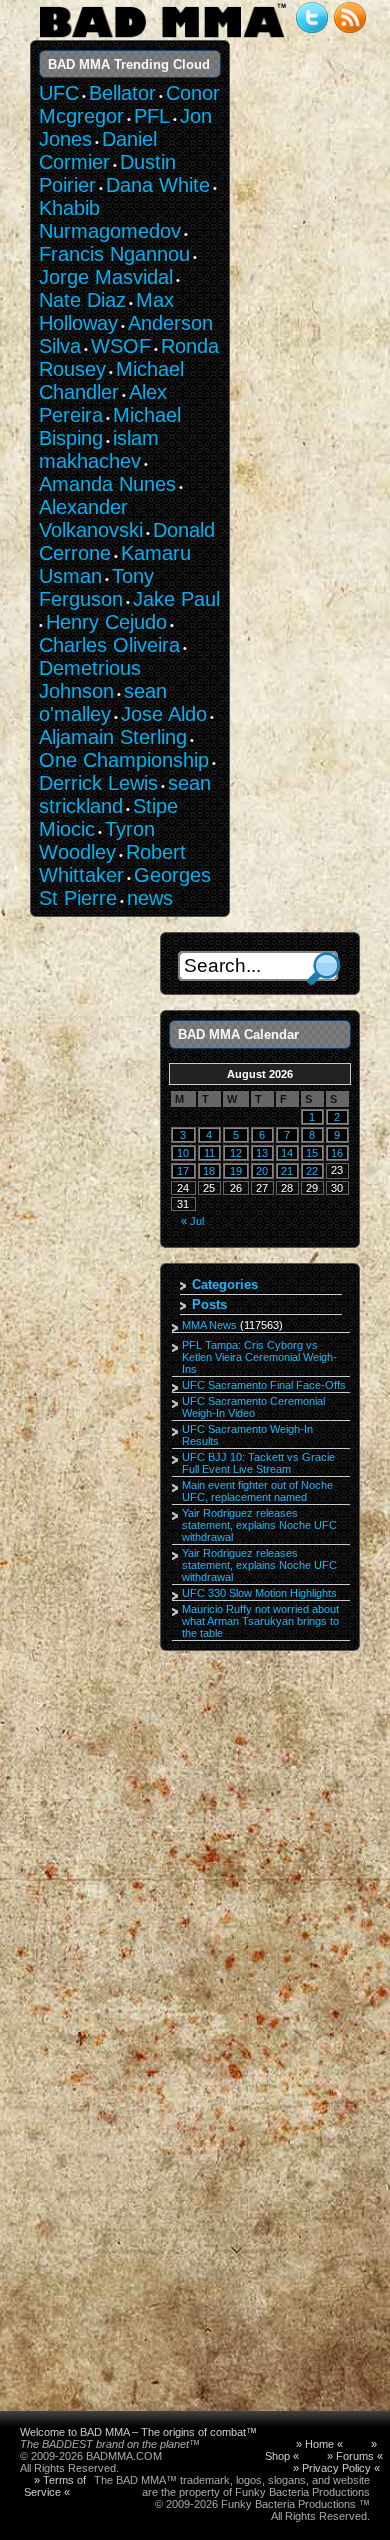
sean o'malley (103, 702)
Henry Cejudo (106, 622)
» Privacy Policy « (336, 2468)
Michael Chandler (111, 380)
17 (183, 1171)
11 (209, 1153)
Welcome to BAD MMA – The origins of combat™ (138, 2432)
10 (183, 1153)
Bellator (122, 93)
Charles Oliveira (109, 645)
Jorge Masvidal (106, 277)
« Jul (192, 1221)
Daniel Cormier (98, 150)
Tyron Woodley (97, 840)
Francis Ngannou (114, 254)
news (150, 898)
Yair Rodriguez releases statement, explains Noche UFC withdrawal (259, 1525)
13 (262, 1153)
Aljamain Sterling (113, 737)
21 (287, 1171)
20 (262, 1171)
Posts (209, 1304)
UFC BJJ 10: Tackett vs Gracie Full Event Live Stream (258, 1463)
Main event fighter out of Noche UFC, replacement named (257, 1491)
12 (236, 1153)
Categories (225, 1284)
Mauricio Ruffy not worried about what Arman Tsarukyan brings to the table (260, 1621)
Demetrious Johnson (90, 679)
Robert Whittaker (112, 863)
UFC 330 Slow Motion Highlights (259, 1593)
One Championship (124, 760)
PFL (152, 116)
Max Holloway (106, 311)
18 (209, 1171)
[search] (323, 968)
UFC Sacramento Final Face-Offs (264, 1385)
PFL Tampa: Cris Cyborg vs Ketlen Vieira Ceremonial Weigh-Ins (259, 1357)
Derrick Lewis (98, 783)
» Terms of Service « (55, 2486)
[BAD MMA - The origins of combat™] (162, 38)
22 (312, 1171)
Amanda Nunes (107, 484)
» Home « (319, 2444)
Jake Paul (176, 599)
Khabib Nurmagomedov (110, 219)
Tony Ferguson (96, 587)
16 (337, 1153)
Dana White (158, 185)
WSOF (121, 346)
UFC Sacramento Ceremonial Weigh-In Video (253, 1407)
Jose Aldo (164, 714)
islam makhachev (99, 449)
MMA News (209, 1325)
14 (287, 1153)
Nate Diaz (82, 300)
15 (312, 1153)
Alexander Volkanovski (91, 518)
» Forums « (355, 2456)
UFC (59, 93)
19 (236, 1171)
